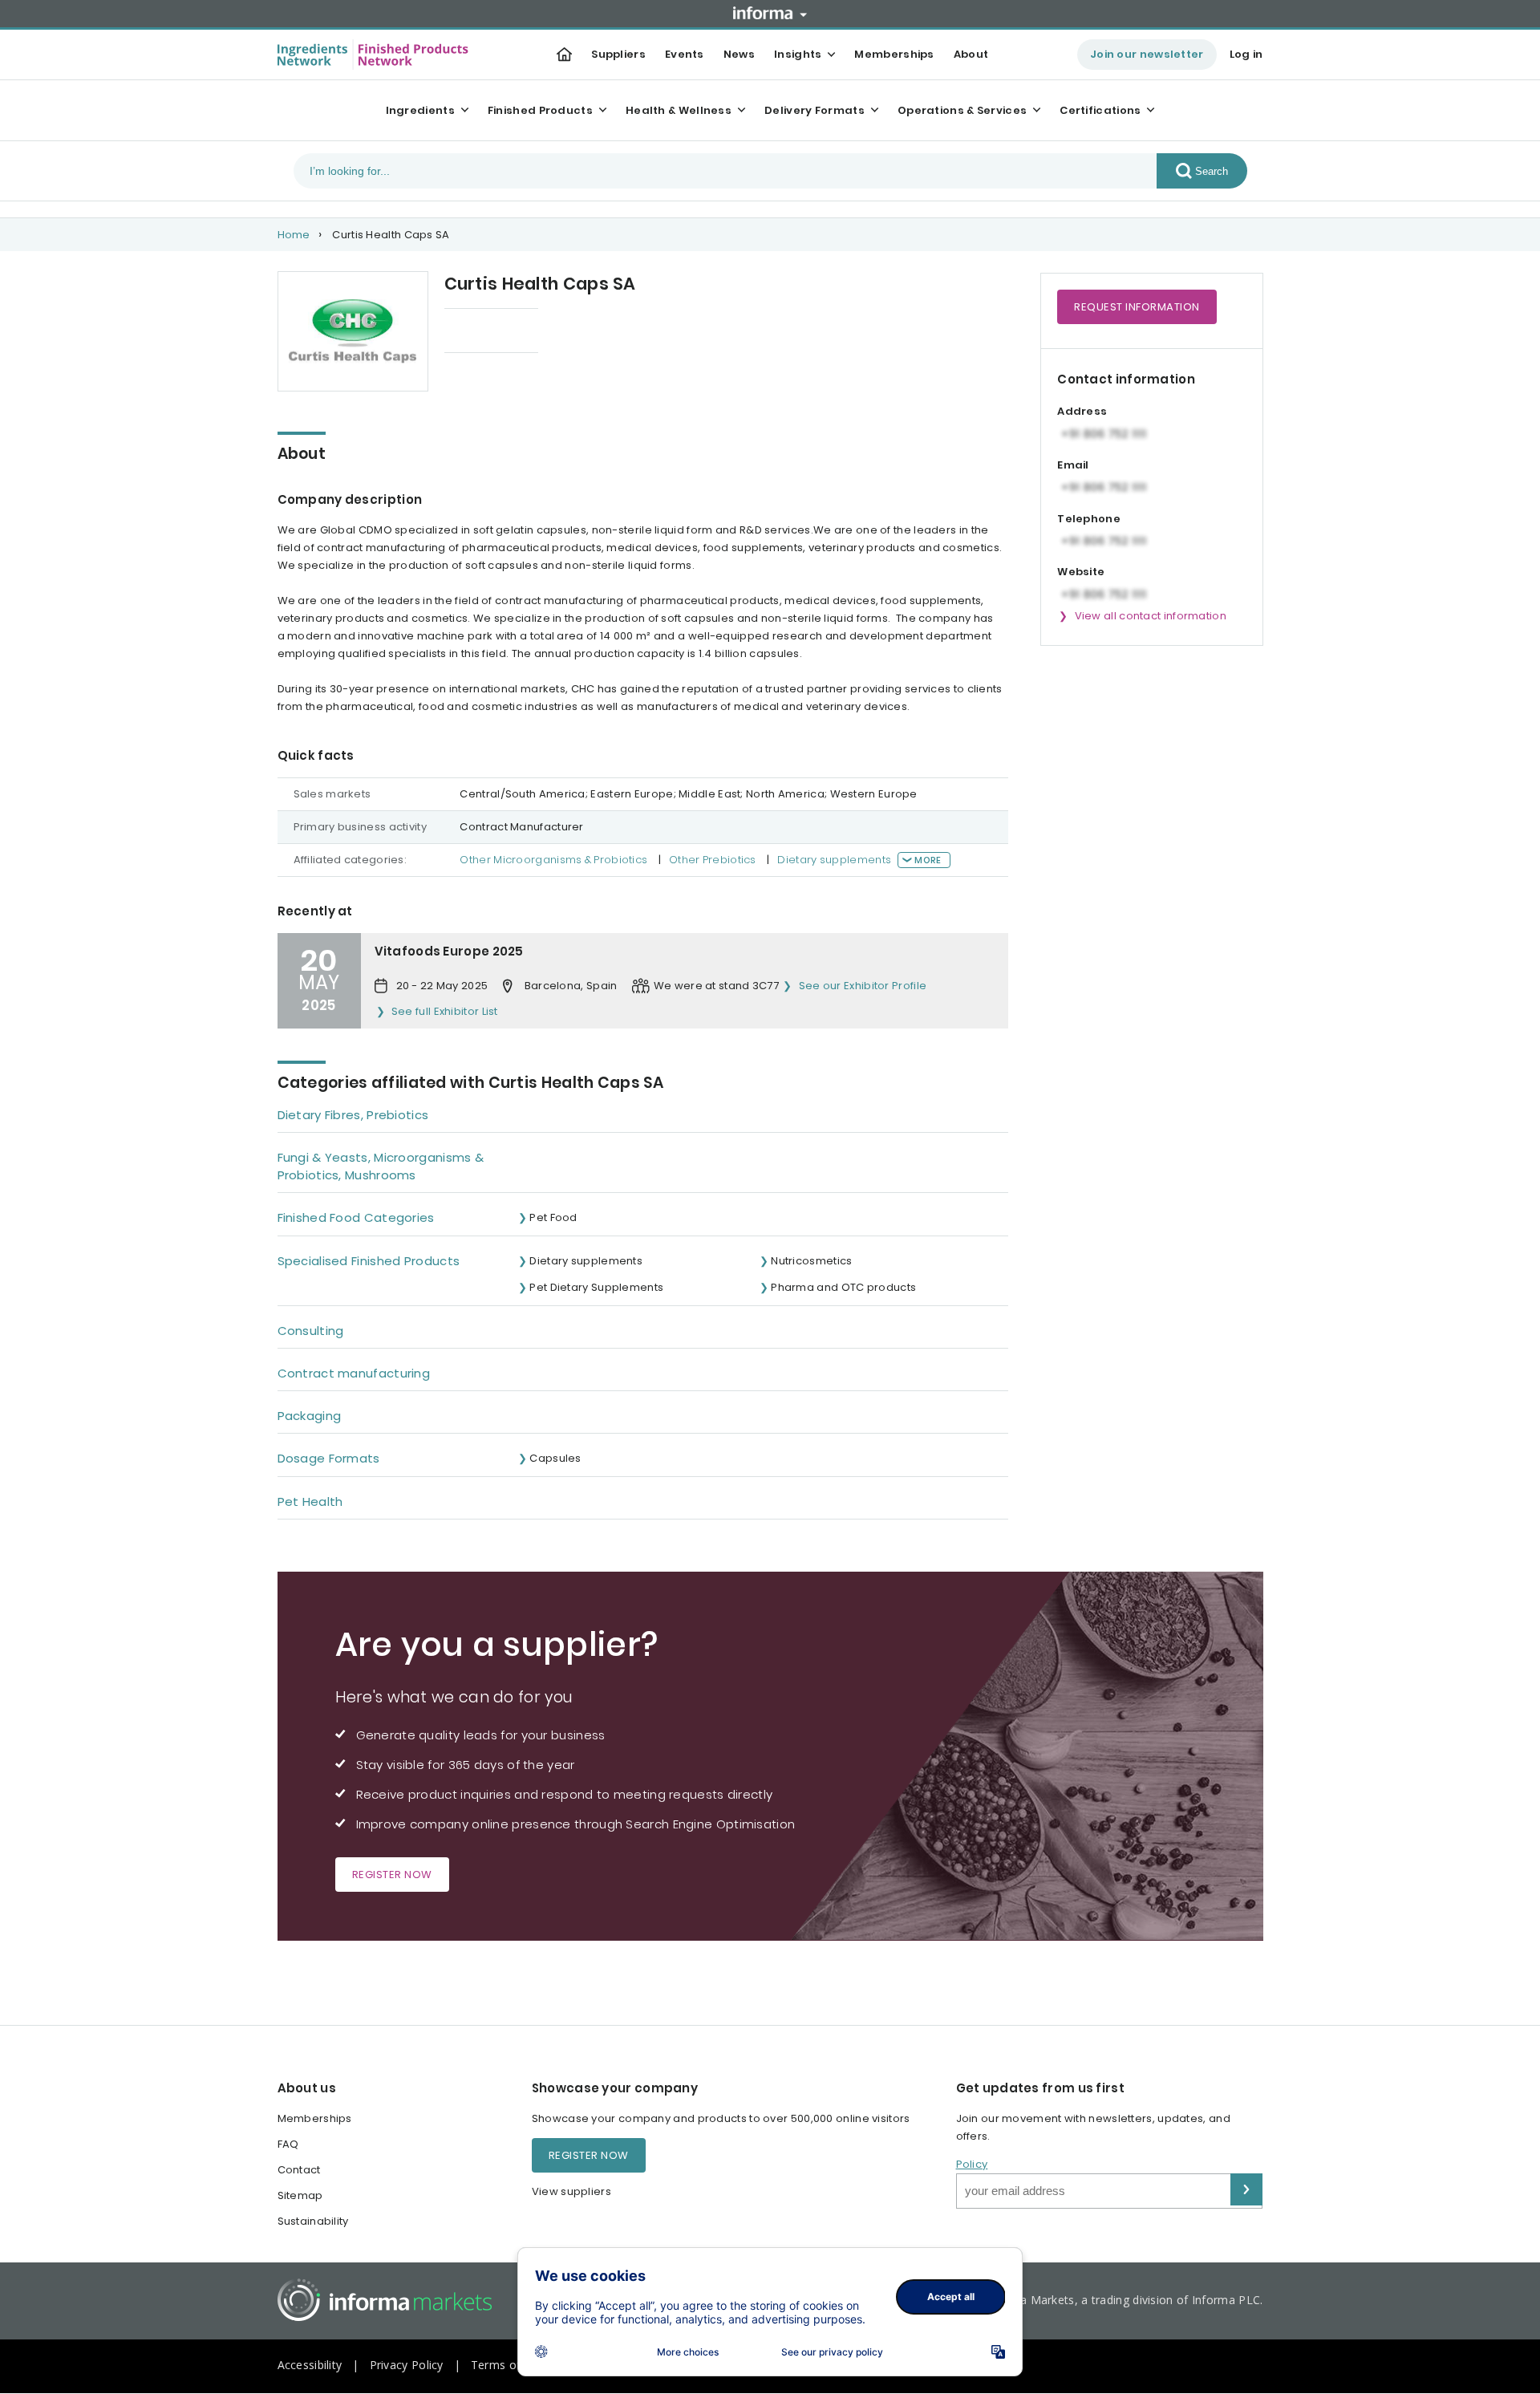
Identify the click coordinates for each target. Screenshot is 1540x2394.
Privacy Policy (407, 2365)
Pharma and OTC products (843, 1287)
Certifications (1100, 110)
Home (294, 235)
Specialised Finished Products (369, 1261)
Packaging (310, 1416)
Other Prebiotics (713, 860)
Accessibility (310, 2365)
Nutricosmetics (811, 1261)
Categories (475, 332)
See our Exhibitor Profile (863, 986)
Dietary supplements (834, 860)
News (739, 54)
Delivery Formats (815, 110)
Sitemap (300, 2195)
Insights (798, 54)
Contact (299, 2170)
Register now (392, 1875)
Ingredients (420, 110)
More (928, 860)
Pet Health (310, 1501)
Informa (770, 13)
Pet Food (553, 1217)
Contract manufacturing (354, 1373)
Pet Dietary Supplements (596, 1287)
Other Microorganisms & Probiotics (553, 860)
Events (685, 54)
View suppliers (571, 2191)
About (971, 54)
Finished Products (540, 110)
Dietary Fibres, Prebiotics (353, 1115)
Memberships (894, 54)
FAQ (288, 2144)
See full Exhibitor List (445, 1011)
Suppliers (618, 54)
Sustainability (313, 2221)
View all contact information (1151, 616)
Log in (1246, 54)
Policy (972, 2164)
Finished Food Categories (356, 1217)
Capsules (555, 1458)
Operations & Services (962, 110)
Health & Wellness (679, 110)
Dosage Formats (329, 1458)
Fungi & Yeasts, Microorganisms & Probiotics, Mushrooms (381, 1166)
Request (1137, 307)
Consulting (311, 1331)
